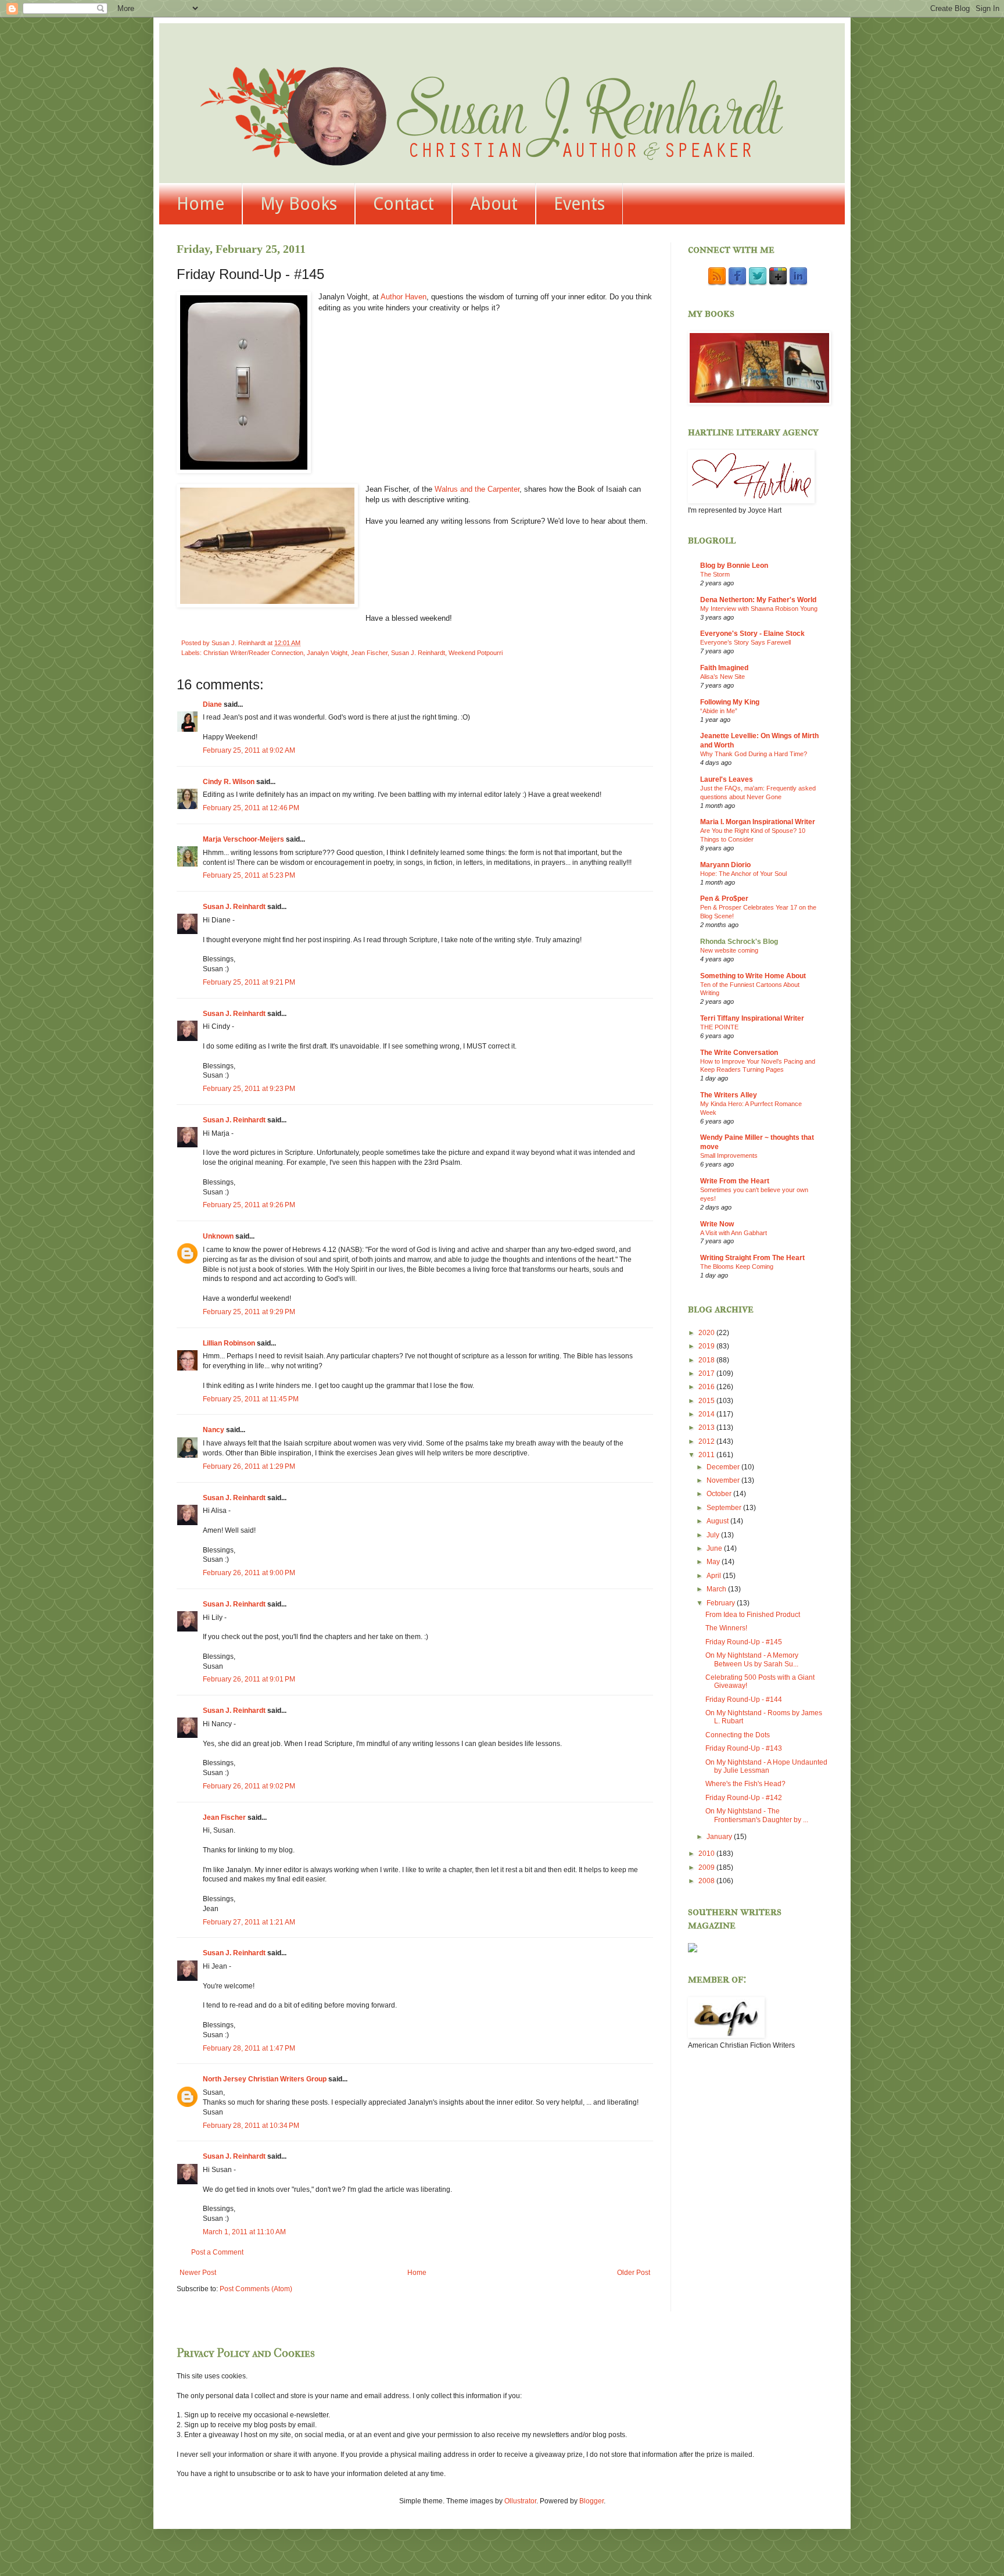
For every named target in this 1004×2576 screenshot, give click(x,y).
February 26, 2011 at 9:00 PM (249, 1573)
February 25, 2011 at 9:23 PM (249, 1089)
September (725, 1508)
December (724, 1467)
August (718, 1521)
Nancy (214, 1430)
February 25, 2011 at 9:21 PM (249, 982)
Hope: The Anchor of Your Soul (743, 874)
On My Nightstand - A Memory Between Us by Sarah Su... (752, 1659)
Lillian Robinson (229, 1343)
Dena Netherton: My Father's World (758, 600)
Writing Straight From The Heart (752, 1258)
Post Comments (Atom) (256, 2289)
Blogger (591, 2501)
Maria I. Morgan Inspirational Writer (758, 822)
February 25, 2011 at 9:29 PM (249, 1312)
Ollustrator (520, 2501)
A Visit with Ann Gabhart (734, 1233)
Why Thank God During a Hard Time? (754, 754)
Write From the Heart (735, 1181)
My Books (299, 204)
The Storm (715, 574)
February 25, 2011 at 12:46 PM (251, 808)
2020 (707, 1333)
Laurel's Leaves (727, 779)
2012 (707, 1441)
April (715, 1576)
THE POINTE (719, 1027)
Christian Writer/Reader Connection (253, 653)
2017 (707, 1373)
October (720, 1494)
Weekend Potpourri (476, 653)
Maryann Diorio (725, 865)
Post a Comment (217, 2252)
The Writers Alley (729, 1095)
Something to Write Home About (753, 976)
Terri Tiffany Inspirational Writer (752, 1018)
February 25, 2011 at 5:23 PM (249, 875)
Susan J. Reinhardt (418, 653)
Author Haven (404, 297)
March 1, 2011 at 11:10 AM (244, 2232)
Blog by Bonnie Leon (734, 566)
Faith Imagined (724, 668)
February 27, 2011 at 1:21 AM (249, 1922)
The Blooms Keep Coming (737, 1266)
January (720, 1837)
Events (579, 204)
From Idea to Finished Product (753, 1615)
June (715, 1548)
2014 (707, 1414)
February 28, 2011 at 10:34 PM (251, 2126)
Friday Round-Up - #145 (744, 1642)
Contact (404, 204)
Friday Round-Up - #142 (744, 1798)
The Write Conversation (739, 1053)
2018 (707, 1360)
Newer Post (198, 2273)
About (494, 204)
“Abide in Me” (719, 711)
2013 (707, 1427)
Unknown (218, 1236)
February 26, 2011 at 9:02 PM (249, 1786)
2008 (707, 1881)
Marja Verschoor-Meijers (243, 839)
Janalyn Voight (327, 653)
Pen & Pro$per (724, 899)
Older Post (634, 2273)
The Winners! (726, 1628)
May (714, 1562)
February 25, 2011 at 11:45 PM (251, 1399)
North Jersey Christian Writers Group (265, 2079)
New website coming (729, 950)
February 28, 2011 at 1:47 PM (249, 2048)
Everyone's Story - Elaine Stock (752, 634)
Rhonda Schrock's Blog (739, 942)
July (714, 1535)
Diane (212, 704)
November (724, 1480)
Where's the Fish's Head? (745, 1784)
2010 (707, 1854)
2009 (707, 1867)
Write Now (717, 1224)
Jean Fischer (369, 653)
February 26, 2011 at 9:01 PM (249, 1679)
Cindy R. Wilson (229, 782)
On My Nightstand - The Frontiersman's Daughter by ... (757, 1815)
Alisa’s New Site (722, 677)
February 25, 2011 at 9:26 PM (249, 1205)
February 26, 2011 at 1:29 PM (249, 1466)
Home (200, 204)
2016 (707, 1387)
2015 (707, 1401)
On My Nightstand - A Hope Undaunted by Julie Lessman (766, 1766)
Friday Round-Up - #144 (744, 1700)
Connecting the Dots (738, 1735)
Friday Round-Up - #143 (744, 1748)
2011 (707, 1455)
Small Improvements (729, 1155)
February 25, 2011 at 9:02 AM (249, 750)
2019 (707, 1346)
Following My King (730, 702)
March (717, 1589)
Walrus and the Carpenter (477, 489)
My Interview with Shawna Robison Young (759, 609)
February (722, 1603)
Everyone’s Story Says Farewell (745, 642)
